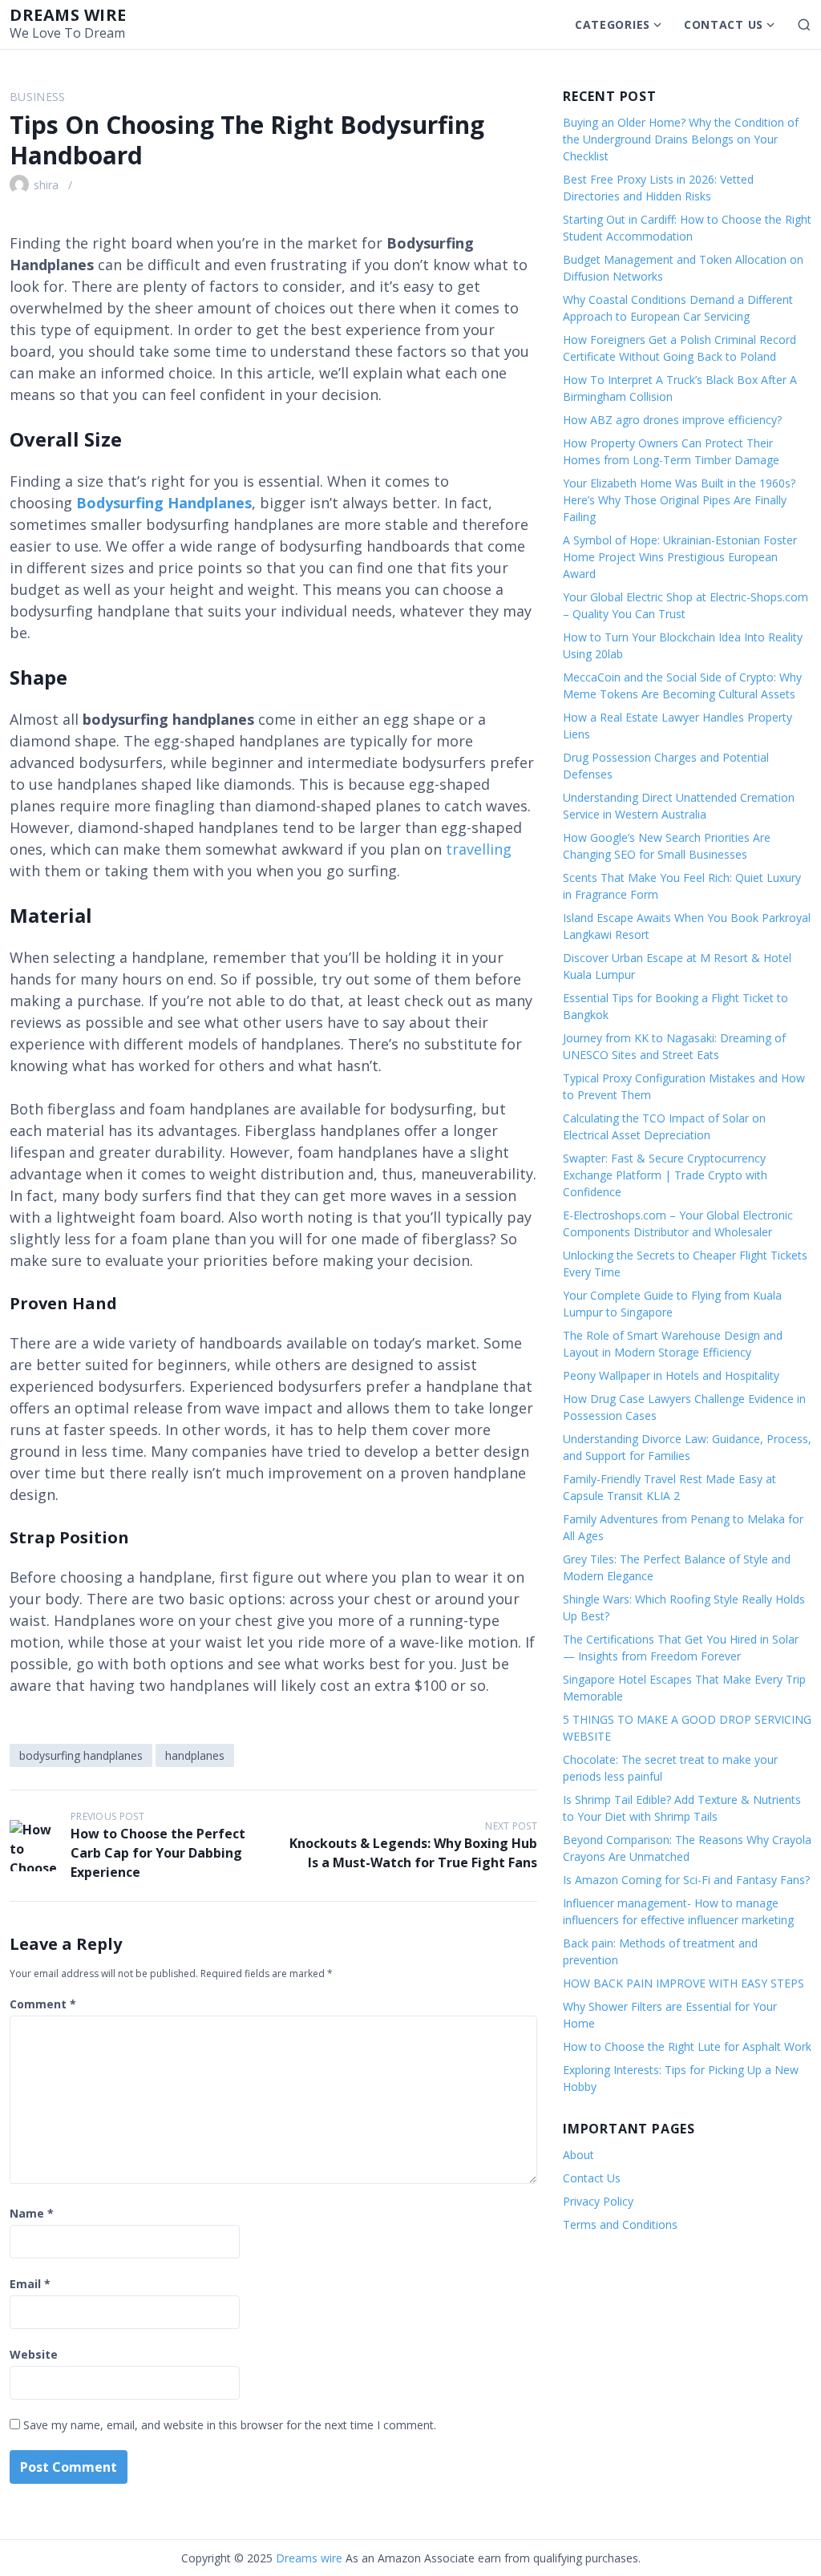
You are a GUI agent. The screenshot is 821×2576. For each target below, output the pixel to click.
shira (46, 185)
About (578, 2155)
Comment (43, 2004)
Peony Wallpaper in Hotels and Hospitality (671, 1375)
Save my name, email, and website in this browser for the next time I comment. (230, 2425)
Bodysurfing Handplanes (164, 503)
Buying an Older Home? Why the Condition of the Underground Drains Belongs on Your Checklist (681, 139)
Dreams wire (68, 15)
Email (30, 2284)
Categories (613, 24)
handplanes (195, 1755)
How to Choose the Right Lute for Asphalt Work (687, 2046)
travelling (479, 849)
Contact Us (724, 24)
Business (38, 97)
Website (34, 2354)
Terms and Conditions (620, 2224)
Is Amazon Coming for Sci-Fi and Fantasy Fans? (686, 1880)
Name (32, 2213)
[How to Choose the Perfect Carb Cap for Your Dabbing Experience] (35, 1846)
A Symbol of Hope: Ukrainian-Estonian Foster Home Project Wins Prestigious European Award (680, 557)
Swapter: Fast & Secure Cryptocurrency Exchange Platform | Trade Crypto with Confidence (665, 1175)
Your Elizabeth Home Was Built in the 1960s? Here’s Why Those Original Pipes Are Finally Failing (679, 500)
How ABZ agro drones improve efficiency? (672, 420)
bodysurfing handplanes (81, 1755)
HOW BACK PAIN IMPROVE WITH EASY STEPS (683, 1983)
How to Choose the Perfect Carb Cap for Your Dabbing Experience (158, 1853)
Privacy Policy (598, 2201)
